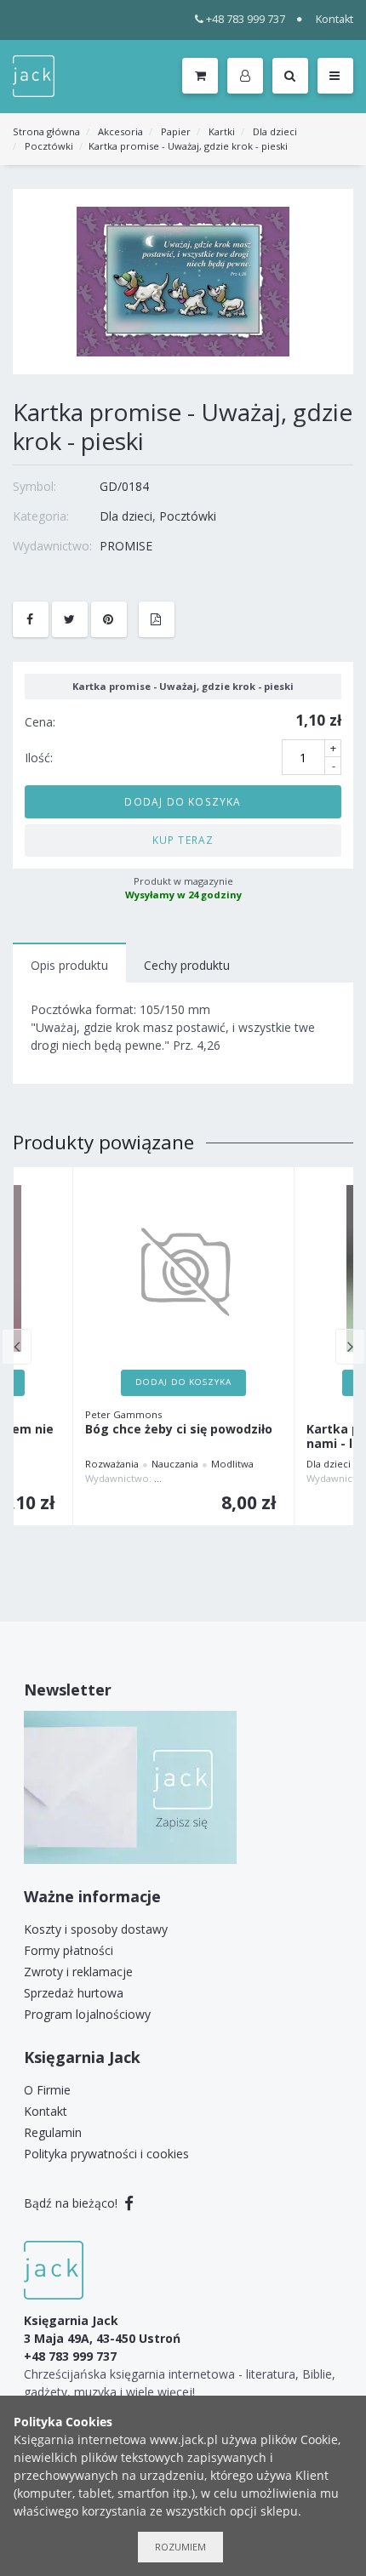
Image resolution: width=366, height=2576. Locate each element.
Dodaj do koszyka (183, 801)
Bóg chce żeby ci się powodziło (179, 1430)
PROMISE (126, 546)
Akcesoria (120, 131)
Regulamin (53, 2132)
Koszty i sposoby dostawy (96, 1929)
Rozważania (112, 1464)
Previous (17, 1347)
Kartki (222, 131)
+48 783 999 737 (246, 19)
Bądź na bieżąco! (72, 2203)
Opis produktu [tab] (69, 965)
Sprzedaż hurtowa (74, 1993)
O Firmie (47, 2090)
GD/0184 (124, 486)
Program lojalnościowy (87, 2014)
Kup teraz (183, 840)
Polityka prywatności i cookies (106, 2154)
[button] (248, 77)
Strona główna (46, 131)
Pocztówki (49, 146)
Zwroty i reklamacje (78, 1972)
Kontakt (335, 19)
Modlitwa (232, 1464)
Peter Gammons (123, 1414)
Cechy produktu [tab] (187, 965)
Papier (176, 131)
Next (350, 1347)
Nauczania (175, 1464)
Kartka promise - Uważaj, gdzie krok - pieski (188, 146)
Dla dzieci (275, 131)
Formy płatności (69, 1950)
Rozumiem (180, 2547)
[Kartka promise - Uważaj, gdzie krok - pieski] (183, 280)
